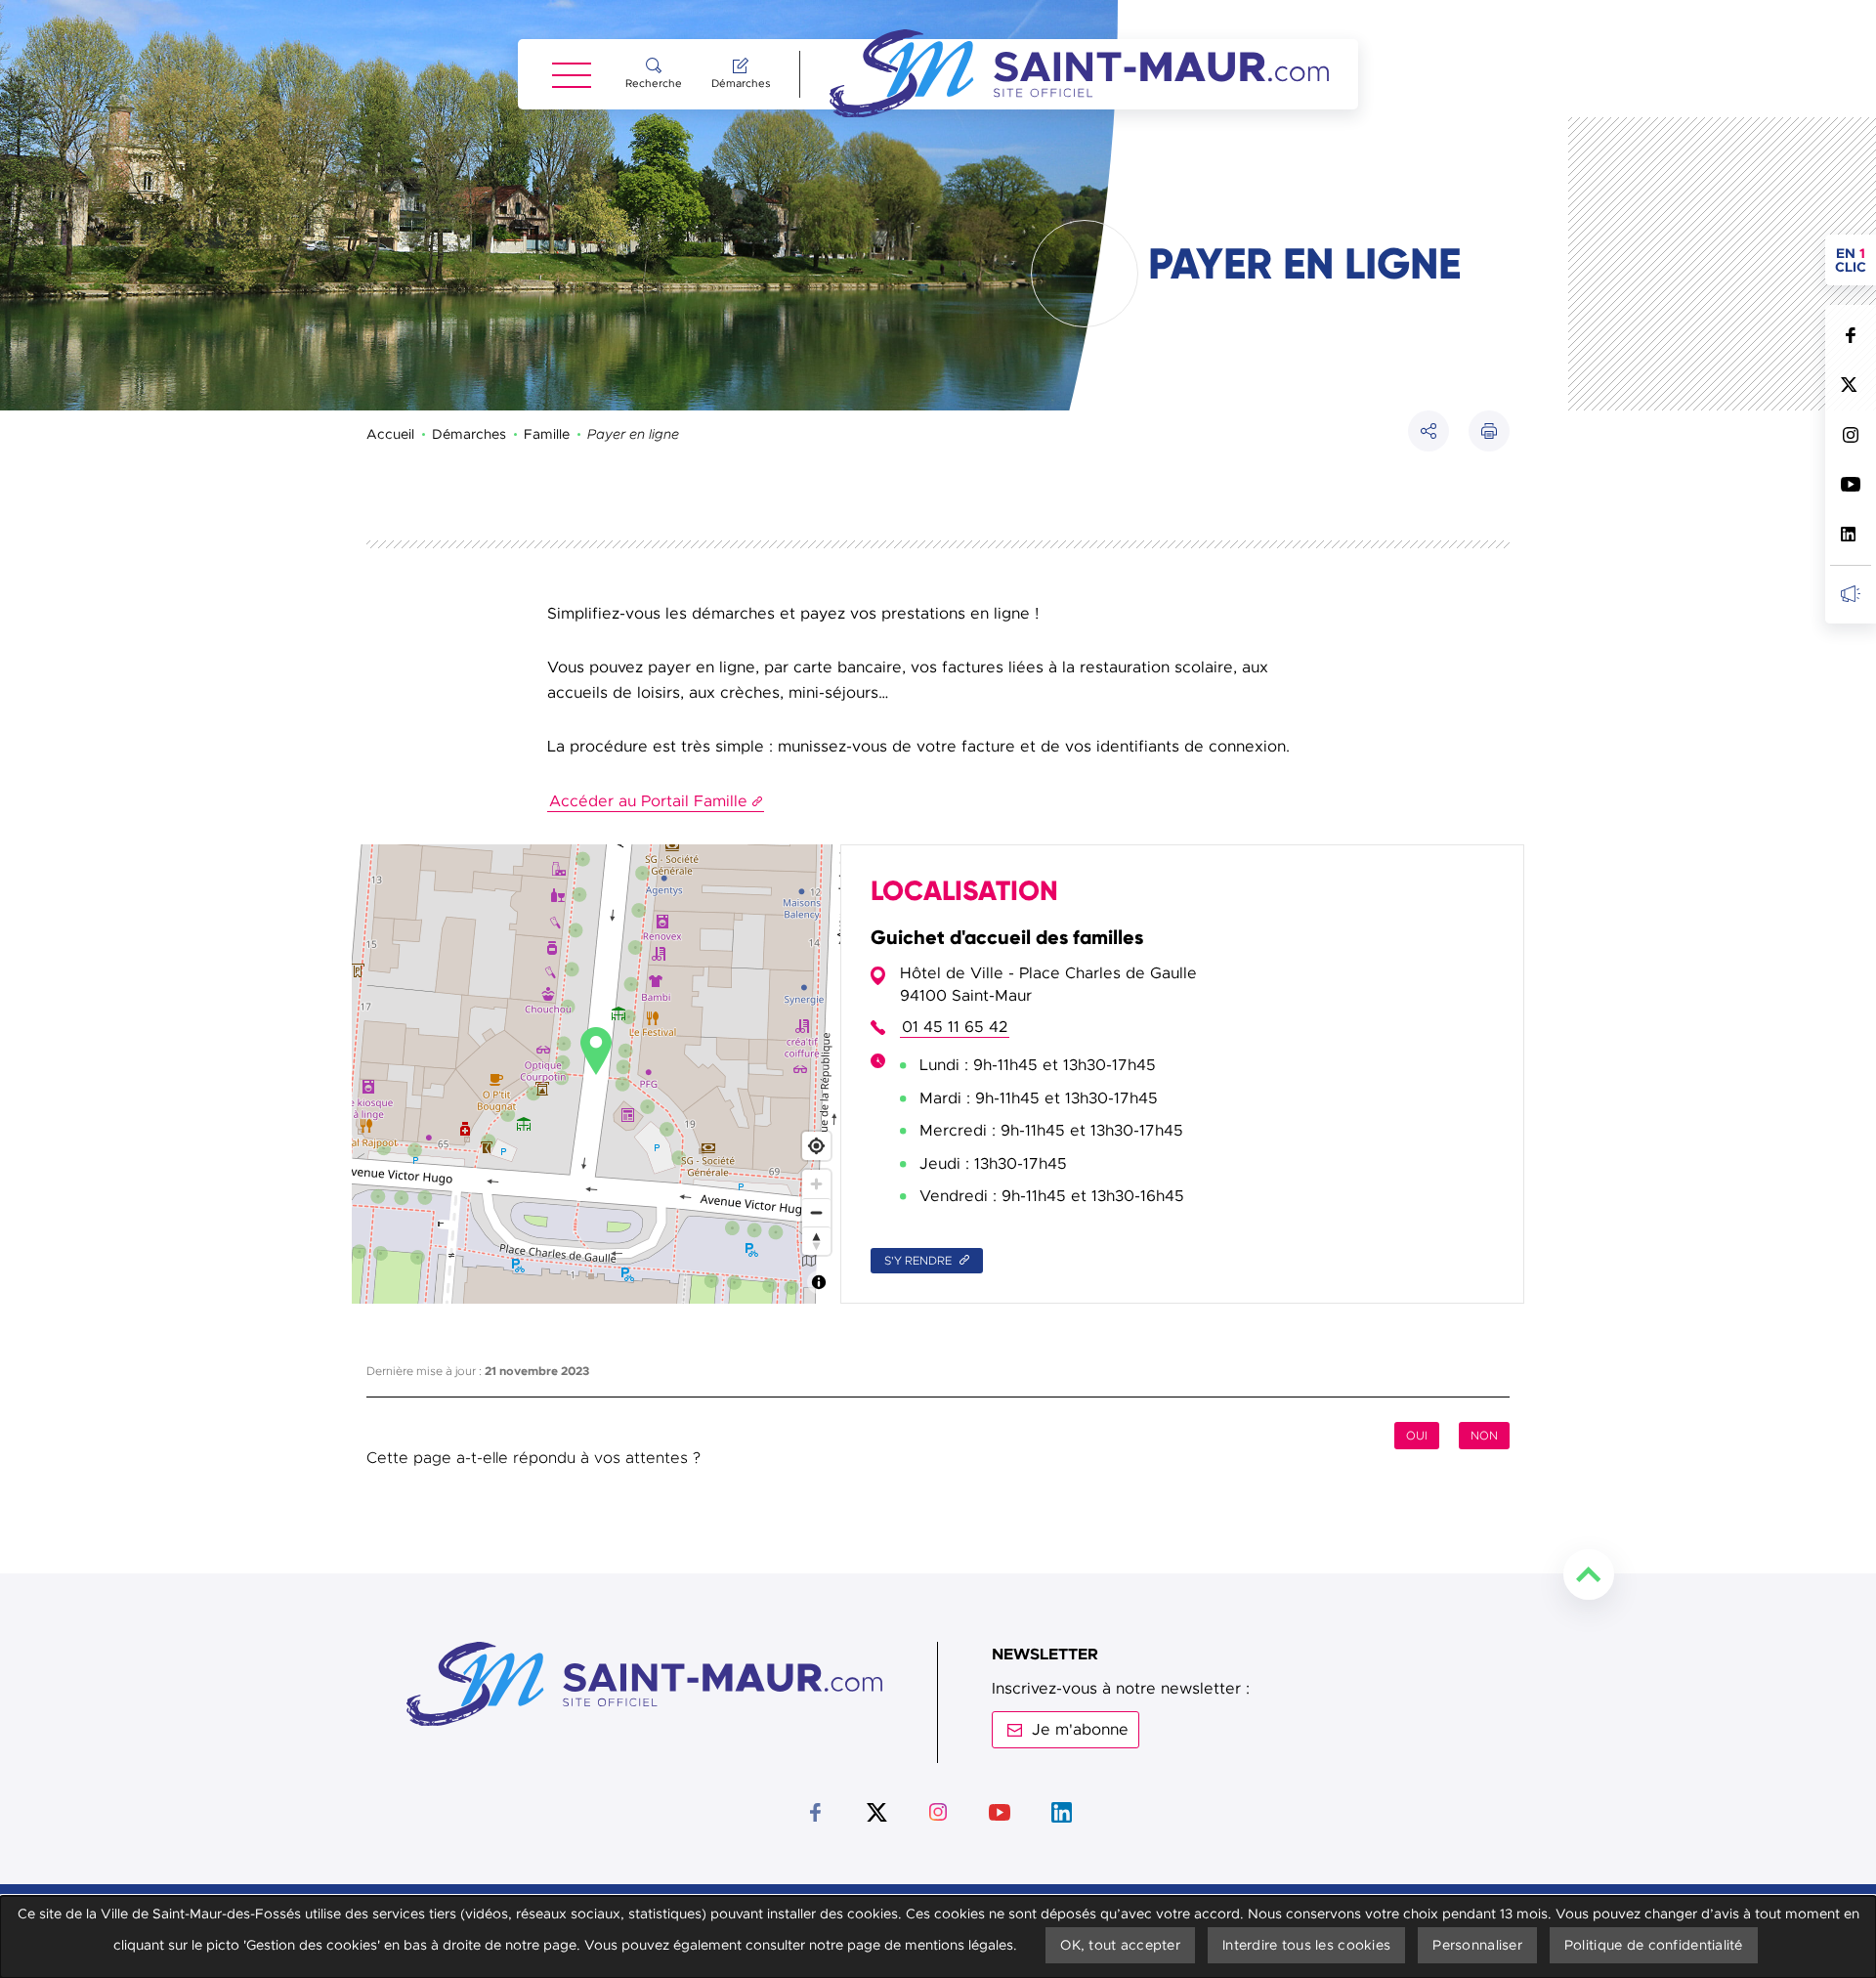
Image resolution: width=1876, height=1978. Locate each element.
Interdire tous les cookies (1306, 1945)
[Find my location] (816, 1146)
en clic (1855, 260)
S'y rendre (919, 1261)
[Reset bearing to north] (816, 1241)
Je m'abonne (1080, 1730)
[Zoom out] (816, 1212)
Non (1484, 1436)
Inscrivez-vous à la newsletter (1850, 594)
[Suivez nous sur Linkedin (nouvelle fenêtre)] (1850, 534)
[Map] (596, 1075)
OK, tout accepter (1120, 1945)
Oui (1417, 1436)
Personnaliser (1477, 1945)
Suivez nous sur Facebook (1850, 335)
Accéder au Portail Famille (648, 801)
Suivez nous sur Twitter (1850, 385)
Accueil (390, 434)
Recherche (654, 83)
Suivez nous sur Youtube (1850, 484)
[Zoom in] (816, 1184)
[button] (1489, 431)
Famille (547, 434)
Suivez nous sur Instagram (1850, 434)
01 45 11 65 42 (955, 1027)
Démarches (741, 83)
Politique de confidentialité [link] (1654, 1945)
